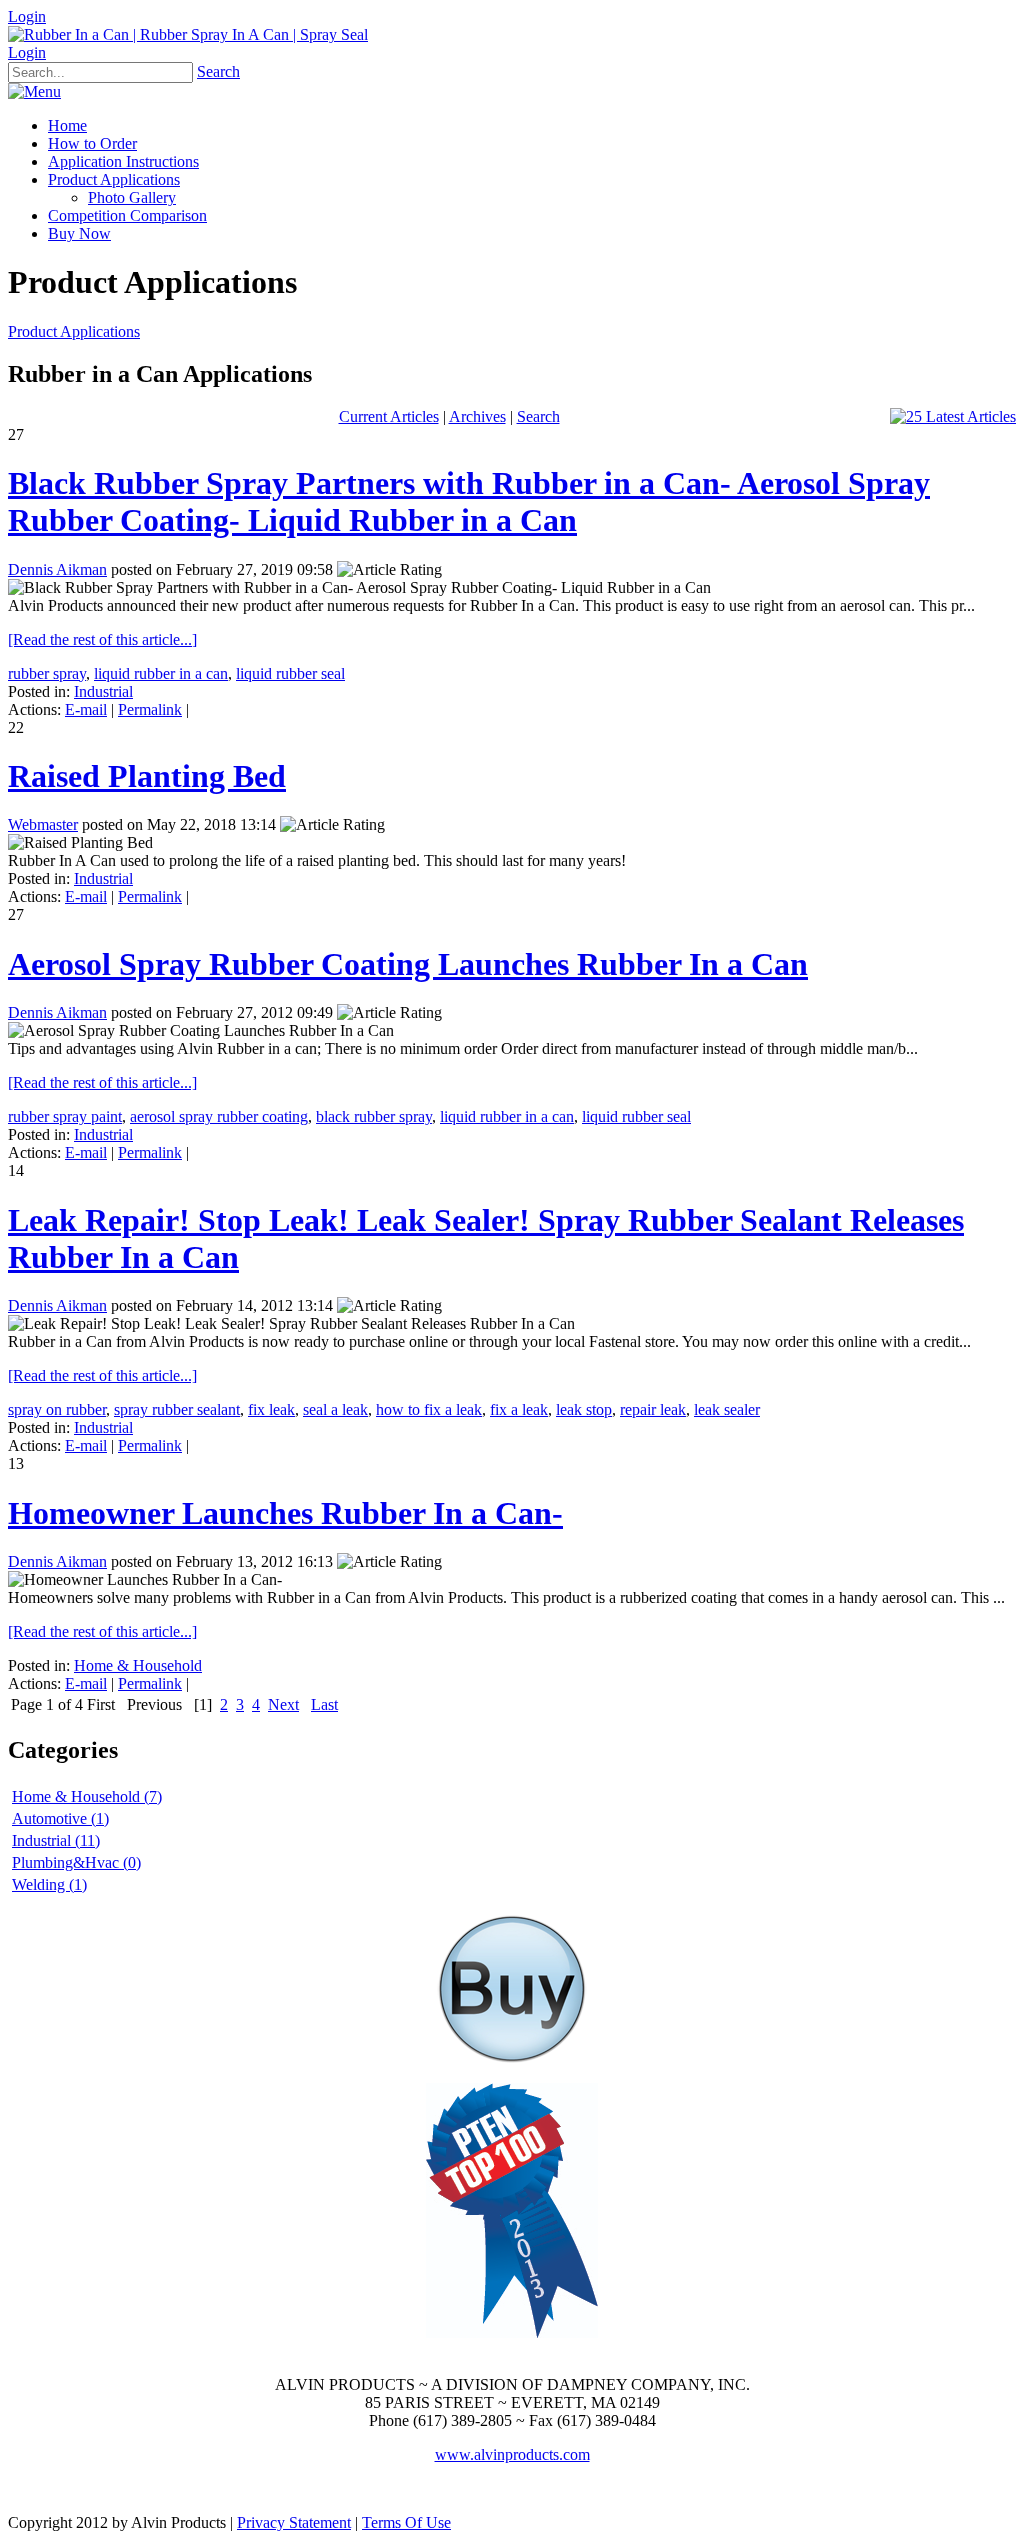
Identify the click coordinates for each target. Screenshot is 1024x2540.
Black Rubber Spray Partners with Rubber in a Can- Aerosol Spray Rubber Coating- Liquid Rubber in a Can (469, 501)
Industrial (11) (56, 1840)
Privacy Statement (294, 2522)
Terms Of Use (406, 2522)
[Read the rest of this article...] (102, 639)
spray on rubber (57, 1409)
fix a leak (519, 1409)
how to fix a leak (429, 1409)
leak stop (584, 1409)
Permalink (150, 709)
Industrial (103, 691)
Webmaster (43, 824)
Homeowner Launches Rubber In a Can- (285, 1513)
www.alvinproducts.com (512, 2454)
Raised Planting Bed (147, 776)
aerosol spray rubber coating (219, 1116)
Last (324, 1704)
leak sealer (727, 1409)
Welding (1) (49, 1884)
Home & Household (138, 1665)
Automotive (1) (60, 1818)
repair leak (653, 1409)
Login (27, 16)
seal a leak (335, 1409)
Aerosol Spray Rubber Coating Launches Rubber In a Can (408, 964)
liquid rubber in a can (161, 673)
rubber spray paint (65, 1116)
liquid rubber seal (290, 673)
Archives (477, 416)
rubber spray (47, 673)
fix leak (271, 1409)
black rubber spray (374, 1116)
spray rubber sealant (177, 1409)
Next (283, 1704)
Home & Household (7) (87, 1796)
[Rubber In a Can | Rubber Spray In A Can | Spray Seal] (188, 34)
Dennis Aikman (57, 569)
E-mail (86, 709)
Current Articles (389, 416)
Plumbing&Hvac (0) (76, 1862)
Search (218, 71)
